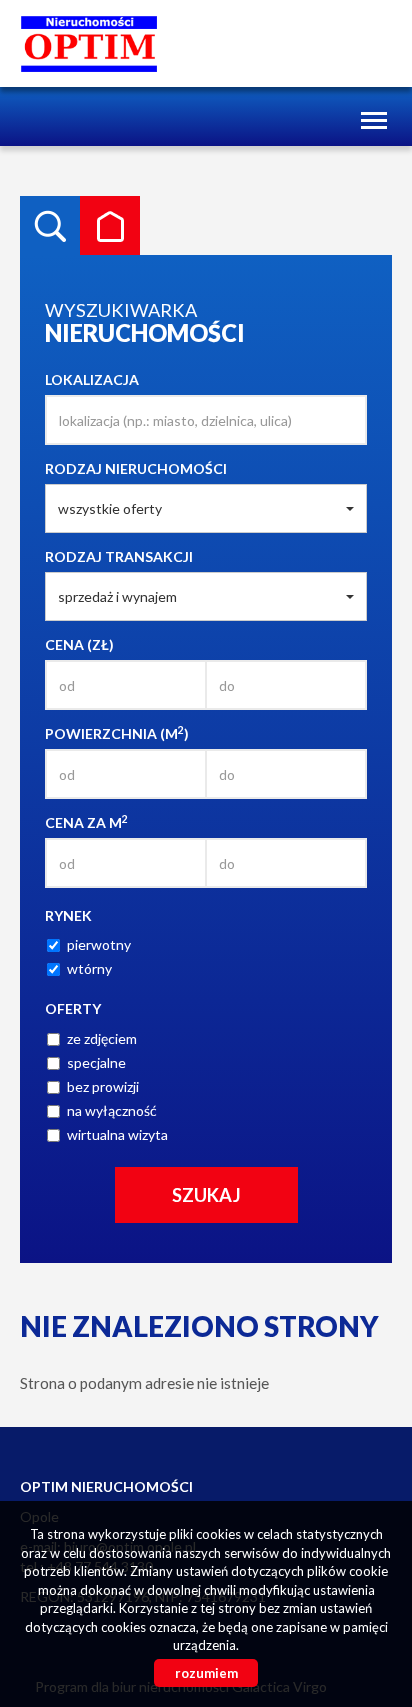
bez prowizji (103, 1086)
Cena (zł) (79, 644)
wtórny (89, 968)
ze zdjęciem (102, 1038)
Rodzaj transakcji (119, 556)
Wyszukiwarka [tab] (50, 226)
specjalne (96, 1062)
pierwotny (99, 944)
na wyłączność (112, 1110)
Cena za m (86, 822)
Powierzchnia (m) (117, 733)
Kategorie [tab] (110, 226)
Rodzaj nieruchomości (136, 468)
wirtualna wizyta (117, 1134)
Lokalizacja (92, 379)
